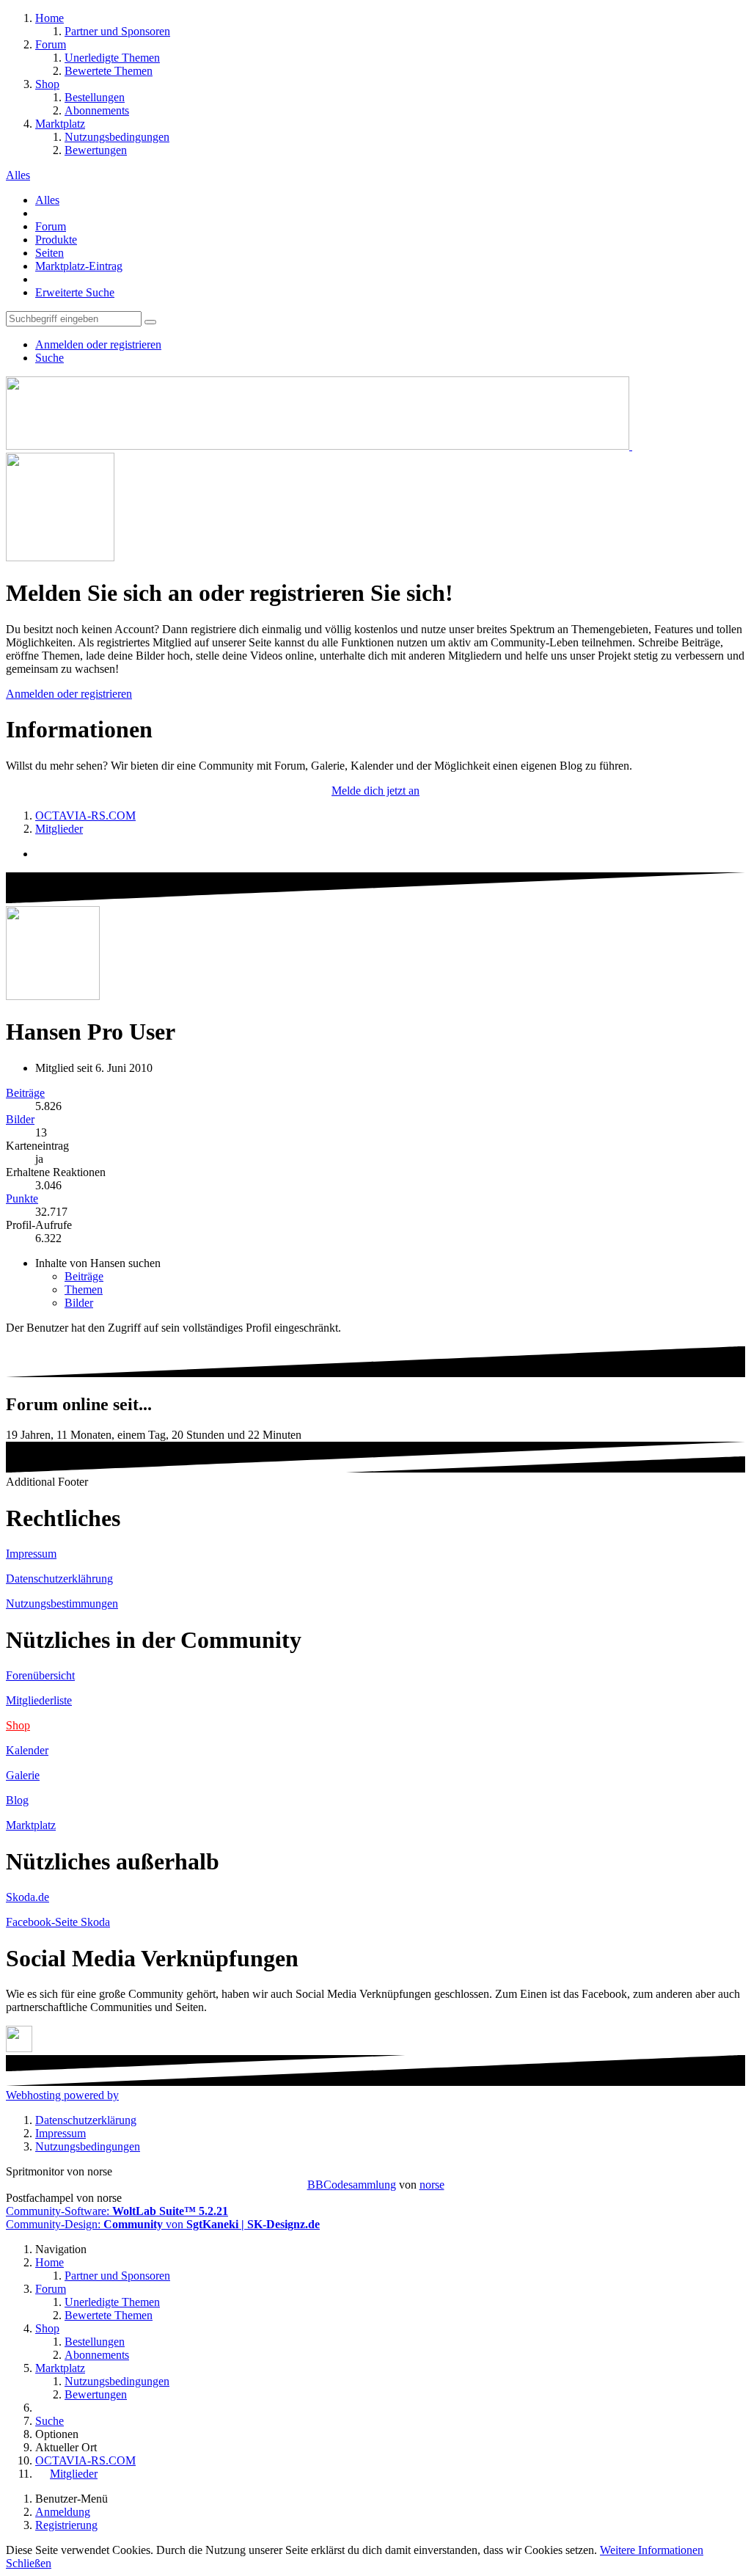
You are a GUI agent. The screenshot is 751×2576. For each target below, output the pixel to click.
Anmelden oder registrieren (98, 344)
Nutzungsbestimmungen (62, 1603)
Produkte (56, 240)
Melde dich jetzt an (375, 791)
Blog (17, 1800)
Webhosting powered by (62, 2095)
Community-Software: (117, 2211)
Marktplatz (31, 1825)
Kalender (27, 1750)
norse (432, 2185)
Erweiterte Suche (75, 292)
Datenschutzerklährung (59, 1579)
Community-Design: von (163, 2224)
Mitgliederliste (39, 1700)
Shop (18, 1725)
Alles (47, 200)
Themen (84, 1289)
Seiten (50, 253)
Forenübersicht (40, 1675)
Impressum (31, 1554)
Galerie (23, 1775)
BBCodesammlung (352, 2185)
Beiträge (25, 1093)
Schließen (29, 2563)
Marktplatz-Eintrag (79, 266)
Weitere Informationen (652, 2550)
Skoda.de (28, 1897)
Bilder (20, 1119)
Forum (51, 226)
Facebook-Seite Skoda (58, 1922)
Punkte (22, 1198)
